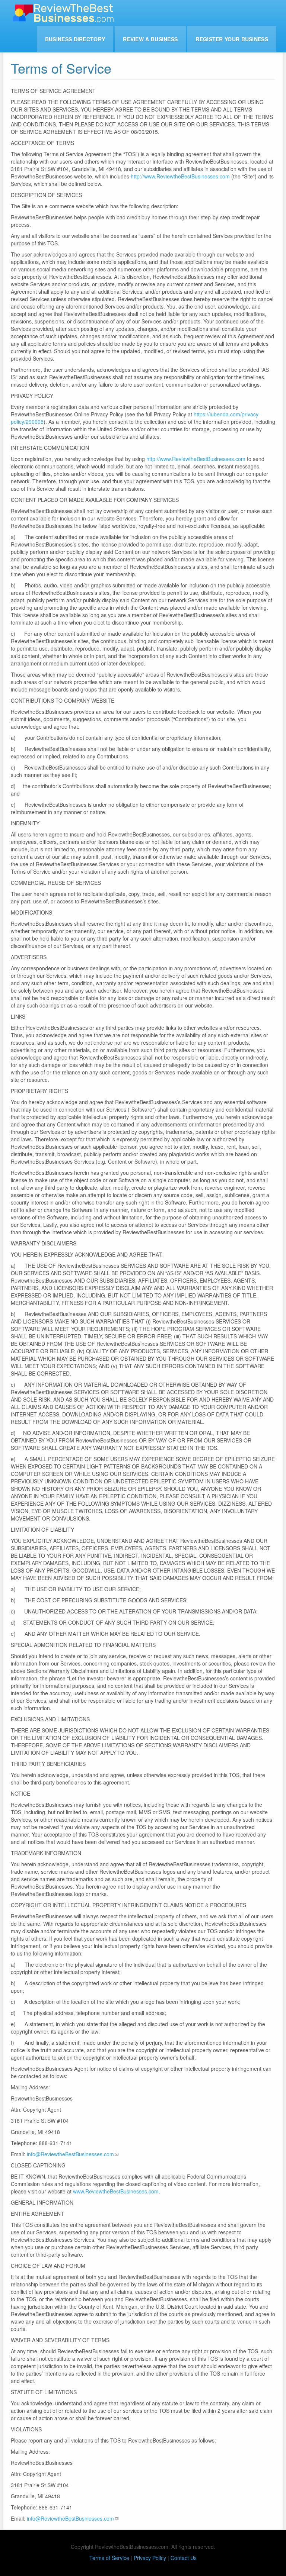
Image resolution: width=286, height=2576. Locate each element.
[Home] (66, 13)
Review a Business (150, 39)
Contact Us (184, 2558)
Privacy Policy (150, 2558)
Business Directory (75, 39)
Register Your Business (232, 39)
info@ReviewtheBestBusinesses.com (70, 2154)
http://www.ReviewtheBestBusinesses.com (180, 176)
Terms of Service (109, 2558)
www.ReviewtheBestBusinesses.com (116, 2191)
